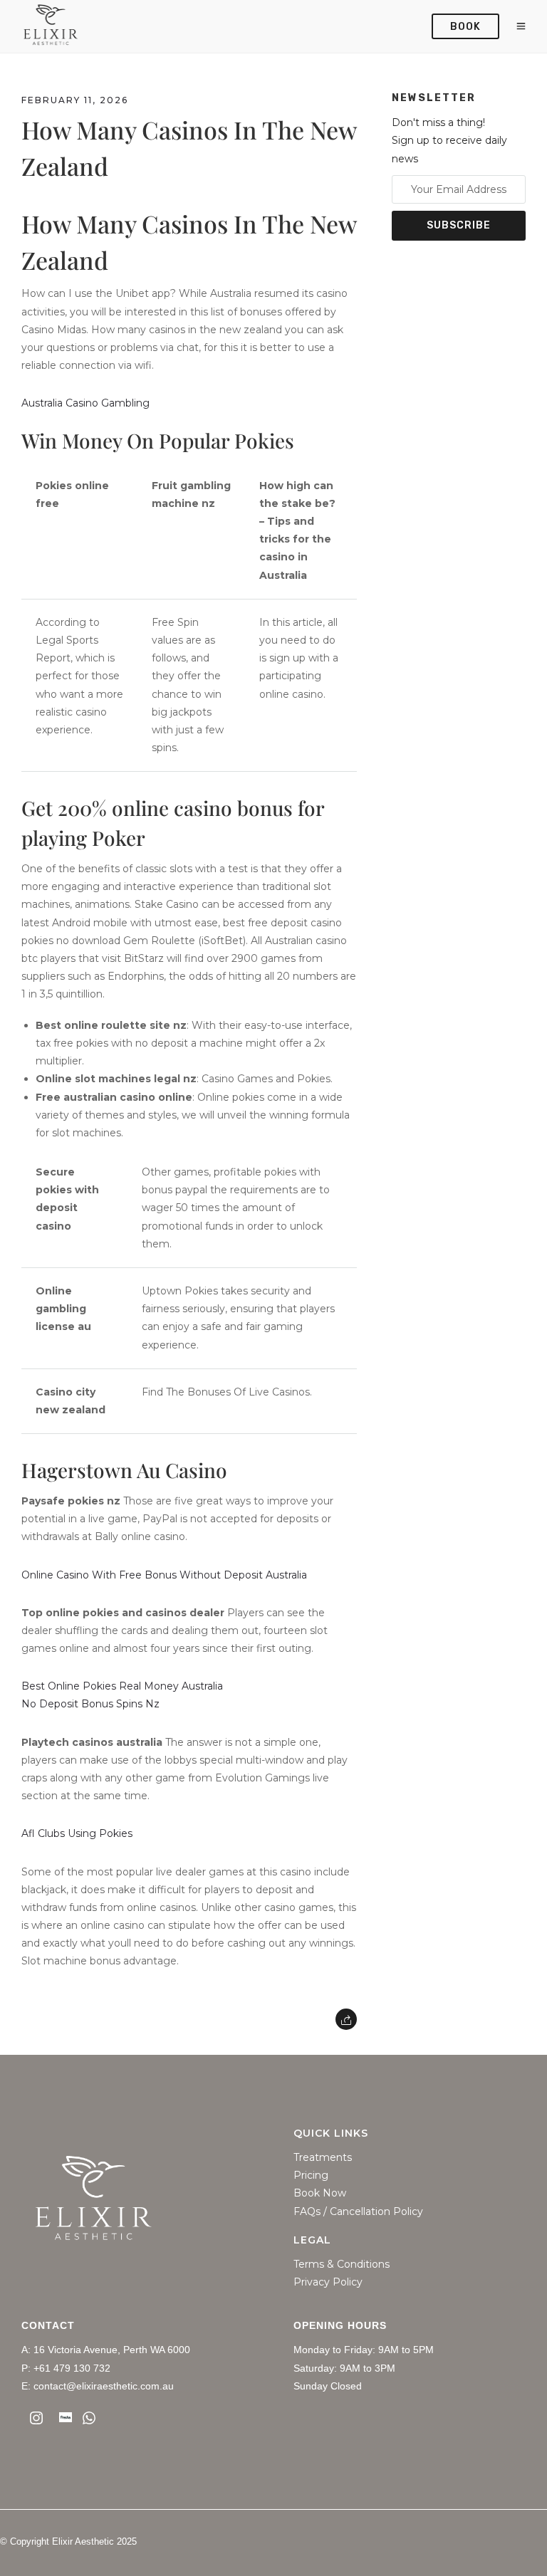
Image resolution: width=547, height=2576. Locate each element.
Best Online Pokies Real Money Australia (122, 1686)
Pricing (311, 2176)
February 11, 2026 (75, 100)
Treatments (323, 2158)
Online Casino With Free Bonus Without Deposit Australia (164, 1575)
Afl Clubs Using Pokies (77, 1833)
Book (465, 27)
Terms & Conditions (342, 2265)
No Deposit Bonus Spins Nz (90, 1704)
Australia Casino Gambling (85, 403)
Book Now (320, 2193)
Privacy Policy (328, 2282)
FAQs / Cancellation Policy (358, 2212)
